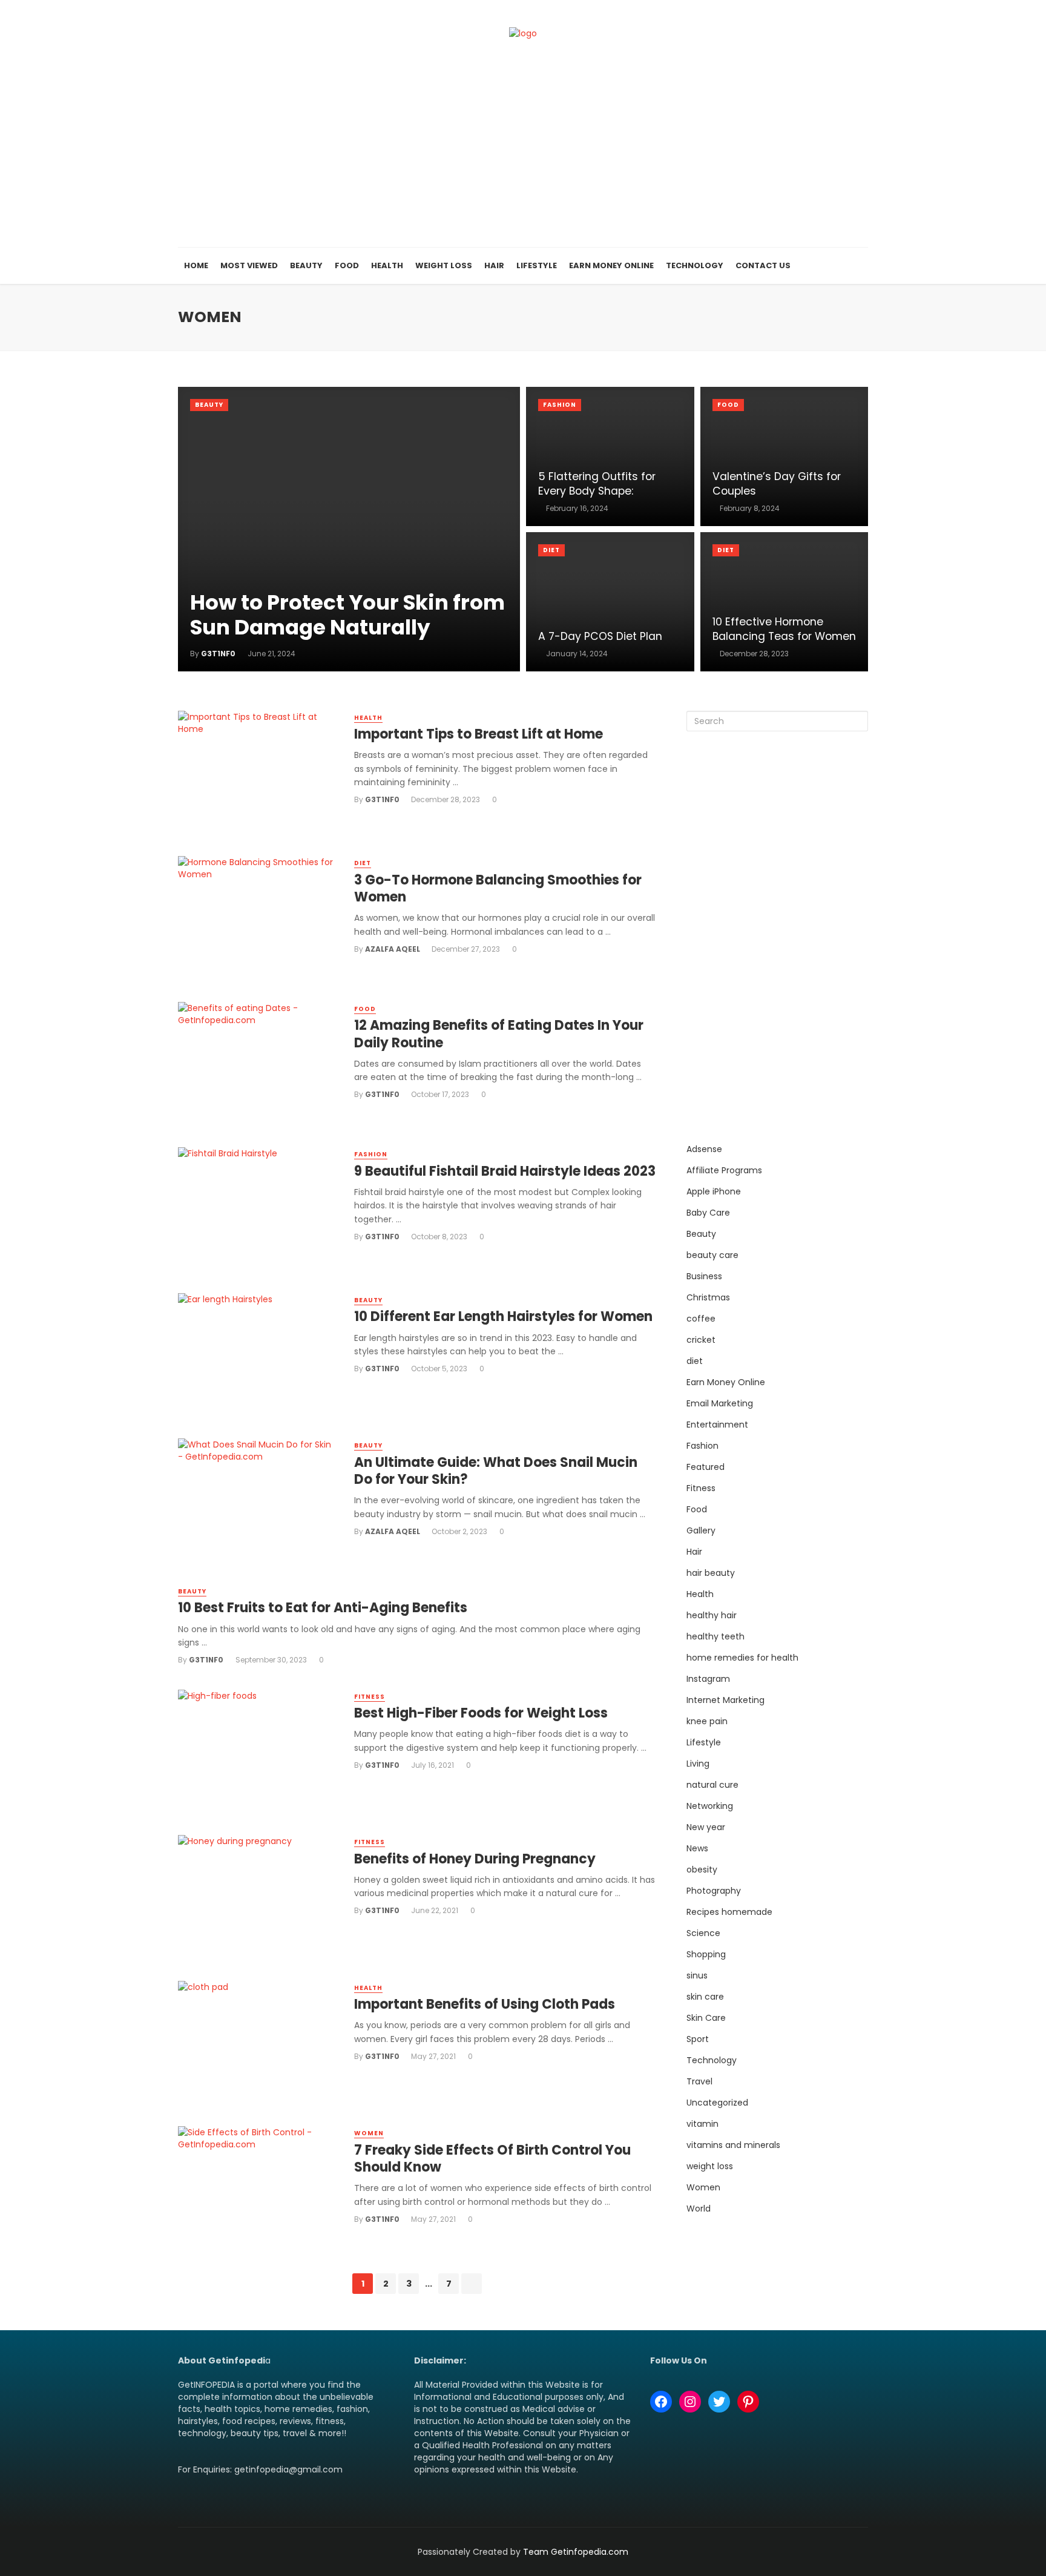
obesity (702, 1869)
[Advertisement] (523, 157)
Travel (699, 2081)
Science (703, 1933)
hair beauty (711, 1573)
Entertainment (717, 1425)
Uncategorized (717, 2103)
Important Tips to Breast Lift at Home (479, 734)
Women (369, 2133)
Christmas (708, 1297)
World (699, 2209)
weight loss (710, 2166)
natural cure (712, 1785)
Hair (494, 265)
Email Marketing (720, 1403)
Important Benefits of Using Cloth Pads (485, 2004)
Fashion (560, 405)
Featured (706, 1467)
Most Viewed (249, 265)
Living (698, 1764)
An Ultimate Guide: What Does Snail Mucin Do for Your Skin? (496, 1471)
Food (347, 265)
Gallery (701, 1530)
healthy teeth (715, 1636)
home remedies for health (742, 1658)
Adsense (704, 1149)
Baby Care (708, 1213)
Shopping (706, 1954)
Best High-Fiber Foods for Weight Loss (481, 1713)
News (697, 1848)
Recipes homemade (729, 1912)
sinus (697, 1975)
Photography (714, 1891)
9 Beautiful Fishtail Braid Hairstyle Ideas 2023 (505, 1171)
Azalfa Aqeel (393, 949)
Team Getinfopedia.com (576, 2552)
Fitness (370, 1697)
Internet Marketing (725, 1700)
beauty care (712, 1255)
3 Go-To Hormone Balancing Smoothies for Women (498, 889)
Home (196, 265)
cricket (701, 1340)
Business (704, 1276)
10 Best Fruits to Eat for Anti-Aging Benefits (323, 1608)
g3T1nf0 (382, 799)
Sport (698, 2039)
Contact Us (763, 265)
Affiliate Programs (724, 1170)
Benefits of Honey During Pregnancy (475, 1859)
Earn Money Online (611, 265)
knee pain (707, 1721)
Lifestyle (537, 265)
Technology (695, 265)
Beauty (306, 265)
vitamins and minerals (733, 2145)
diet (551, 550)
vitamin (702, 2124)
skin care (705, 1997)
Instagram (708, 1679)
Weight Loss (444, 265)
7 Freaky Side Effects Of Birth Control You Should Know (492, 2159)
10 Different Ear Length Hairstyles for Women (503, 1317)
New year (706, 1827)
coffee (701, 1319)
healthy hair (712, 1615)
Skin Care (706, 2018)
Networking (710, 1806)
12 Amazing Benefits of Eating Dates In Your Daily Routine (499, 1034)
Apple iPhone (714, 1191)
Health (387, 265)
